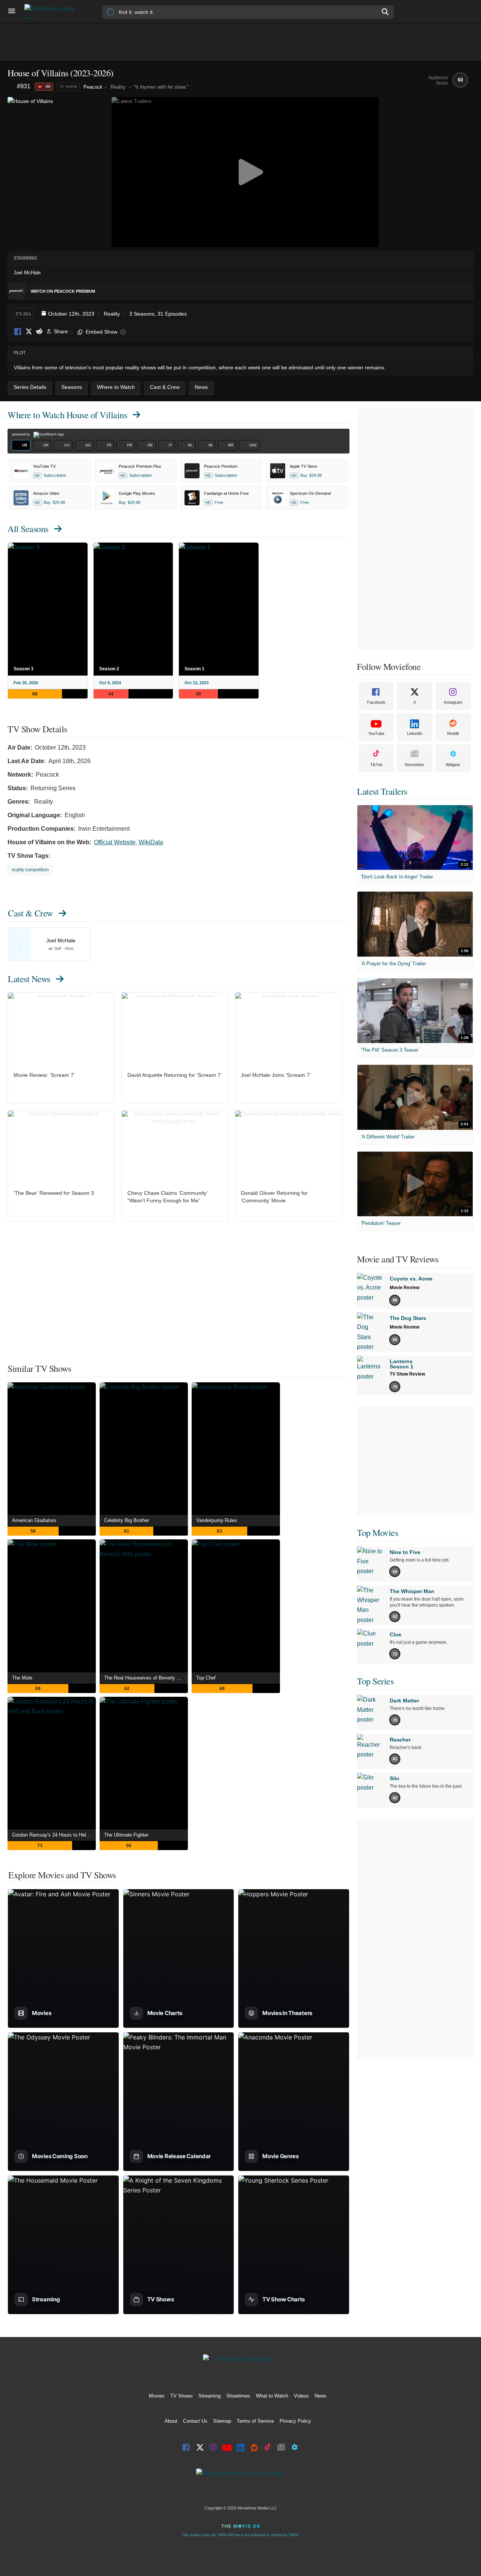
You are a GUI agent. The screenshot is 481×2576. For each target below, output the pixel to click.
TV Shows (182, 2396)
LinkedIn (415, 733)
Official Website (115, 842)
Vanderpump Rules (217, 1520)
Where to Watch (67, 415)
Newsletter (414, 765)
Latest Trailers (382, 791)
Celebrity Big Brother (127, 1520)
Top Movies (377, 1533)
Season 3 (23, 669)
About (171, 2421)
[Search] (386, 12)
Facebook (18, 332)
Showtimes (238, 2396)
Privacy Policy (295, 2421)
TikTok (376, 765)
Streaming (209, 2396)
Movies (157, 2396)
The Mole (22, 1678)
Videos (301, 2396)
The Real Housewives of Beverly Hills (145, 1678)
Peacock (93, 87)
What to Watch (272, 2396)
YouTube (376, 733)
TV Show (68, 87)
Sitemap (222, 2421)
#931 (24, 86)
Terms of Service (255, 2421)
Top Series (375, 1681)
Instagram (453, 702)
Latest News (29, 979)
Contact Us (195, 2421)
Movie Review (405, 1288)
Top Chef (206, 1678)
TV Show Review (407, 1374)
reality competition (30, 870)
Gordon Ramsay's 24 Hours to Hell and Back (54, 1835)
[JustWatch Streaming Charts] (12, 87)
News (321, 2396)
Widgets (453, 765)
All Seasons (28, 529)
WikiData (151, 842)
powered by (22, 434)
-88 (47, 86)
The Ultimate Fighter (126, 1835)
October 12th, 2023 (71, 314)
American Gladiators (34, 1520)
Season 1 (194, 669)
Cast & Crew (30, 913)
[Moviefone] (53, 11)
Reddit (39, 332)
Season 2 (109, 669)
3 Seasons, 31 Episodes (158, 314)
